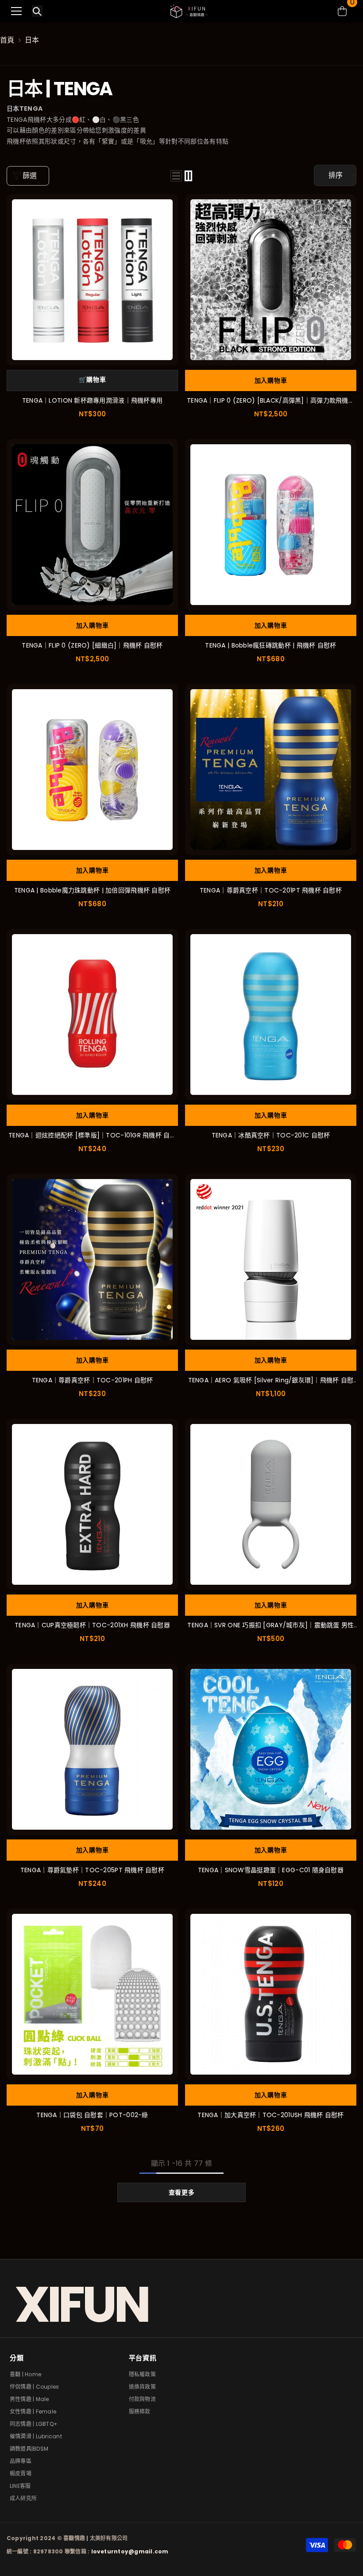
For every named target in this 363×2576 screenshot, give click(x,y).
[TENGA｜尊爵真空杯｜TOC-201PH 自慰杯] (92, 1259)
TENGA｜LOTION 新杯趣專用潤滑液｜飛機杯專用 (93, 400)
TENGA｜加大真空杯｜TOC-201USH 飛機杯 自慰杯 (270, 2115)
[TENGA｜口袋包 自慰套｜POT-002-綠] (92, 1994)
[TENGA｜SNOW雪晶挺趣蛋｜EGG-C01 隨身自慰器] (271, 1749)
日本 (32, 40)
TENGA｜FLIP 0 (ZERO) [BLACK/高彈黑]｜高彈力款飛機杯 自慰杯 (271, 401)
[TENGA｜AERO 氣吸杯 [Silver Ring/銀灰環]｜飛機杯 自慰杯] (271, 1259)
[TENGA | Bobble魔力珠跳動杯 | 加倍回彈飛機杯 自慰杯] (92, 770)
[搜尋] (37, 12)
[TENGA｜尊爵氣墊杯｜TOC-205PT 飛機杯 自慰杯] (92, 1749)
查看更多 (182, 2192)
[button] (176, 176)
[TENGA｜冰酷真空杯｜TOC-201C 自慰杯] (271, 1014)
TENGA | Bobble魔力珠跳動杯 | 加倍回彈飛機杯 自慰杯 (93, 890)
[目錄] (16, 11)
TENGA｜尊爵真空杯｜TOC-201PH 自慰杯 (93, 1380)
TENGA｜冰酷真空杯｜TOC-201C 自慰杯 (271, 1135)
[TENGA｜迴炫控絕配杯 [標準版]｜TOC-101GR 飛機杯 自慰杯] (92, 1014)
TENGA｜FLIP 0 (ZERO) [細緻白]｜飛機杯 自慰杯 (92, 645)
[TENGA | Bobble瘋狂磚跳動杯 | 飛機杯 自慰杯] (271, 525)
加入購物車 (271, 380)
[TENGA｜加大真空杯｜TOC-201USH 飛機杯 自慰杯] (271, 1994)
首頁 (7, 40)
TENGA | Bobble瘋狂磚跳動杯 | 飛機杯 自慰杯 (270, 645)
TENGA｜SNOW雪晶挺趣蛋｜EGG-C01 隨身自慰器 (271, 1870)
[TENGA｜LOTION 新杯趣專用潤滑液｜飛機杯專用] (92, 280)
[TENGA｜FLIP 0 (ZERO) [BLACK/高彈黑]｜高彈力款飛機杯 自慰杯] (271, 280)
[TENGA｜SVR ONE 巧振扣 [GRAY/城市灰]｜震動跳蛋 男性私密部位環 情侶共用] (271, 1504)
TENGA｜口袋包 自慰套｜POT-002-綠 (92, 2115)
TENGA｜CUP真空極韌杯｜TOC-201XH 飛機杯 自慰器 (92, 1625)
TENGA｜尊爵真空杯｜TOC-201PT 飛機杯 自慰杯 (271, 890)
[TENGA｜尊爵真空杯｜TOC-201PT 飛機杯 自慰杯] (271, 770)
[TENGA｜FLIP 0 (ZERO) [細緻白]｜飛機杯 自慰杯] (92, 525)
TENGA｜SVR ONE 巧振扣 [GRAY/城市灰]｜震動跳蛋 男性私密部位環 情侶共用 (270, 1625)
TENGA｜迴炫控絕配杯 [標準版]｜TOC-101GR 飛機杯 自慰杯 (92, 1135)
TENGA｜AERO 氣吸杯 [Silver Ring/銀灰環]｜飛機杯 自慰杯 (271, 1380)
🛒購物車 (93, 380)
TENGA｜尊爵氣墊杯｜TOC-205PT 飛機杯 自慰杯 (92, 1870)
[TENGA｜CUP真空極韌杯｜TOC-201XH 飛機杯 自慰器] (92, 1504)
